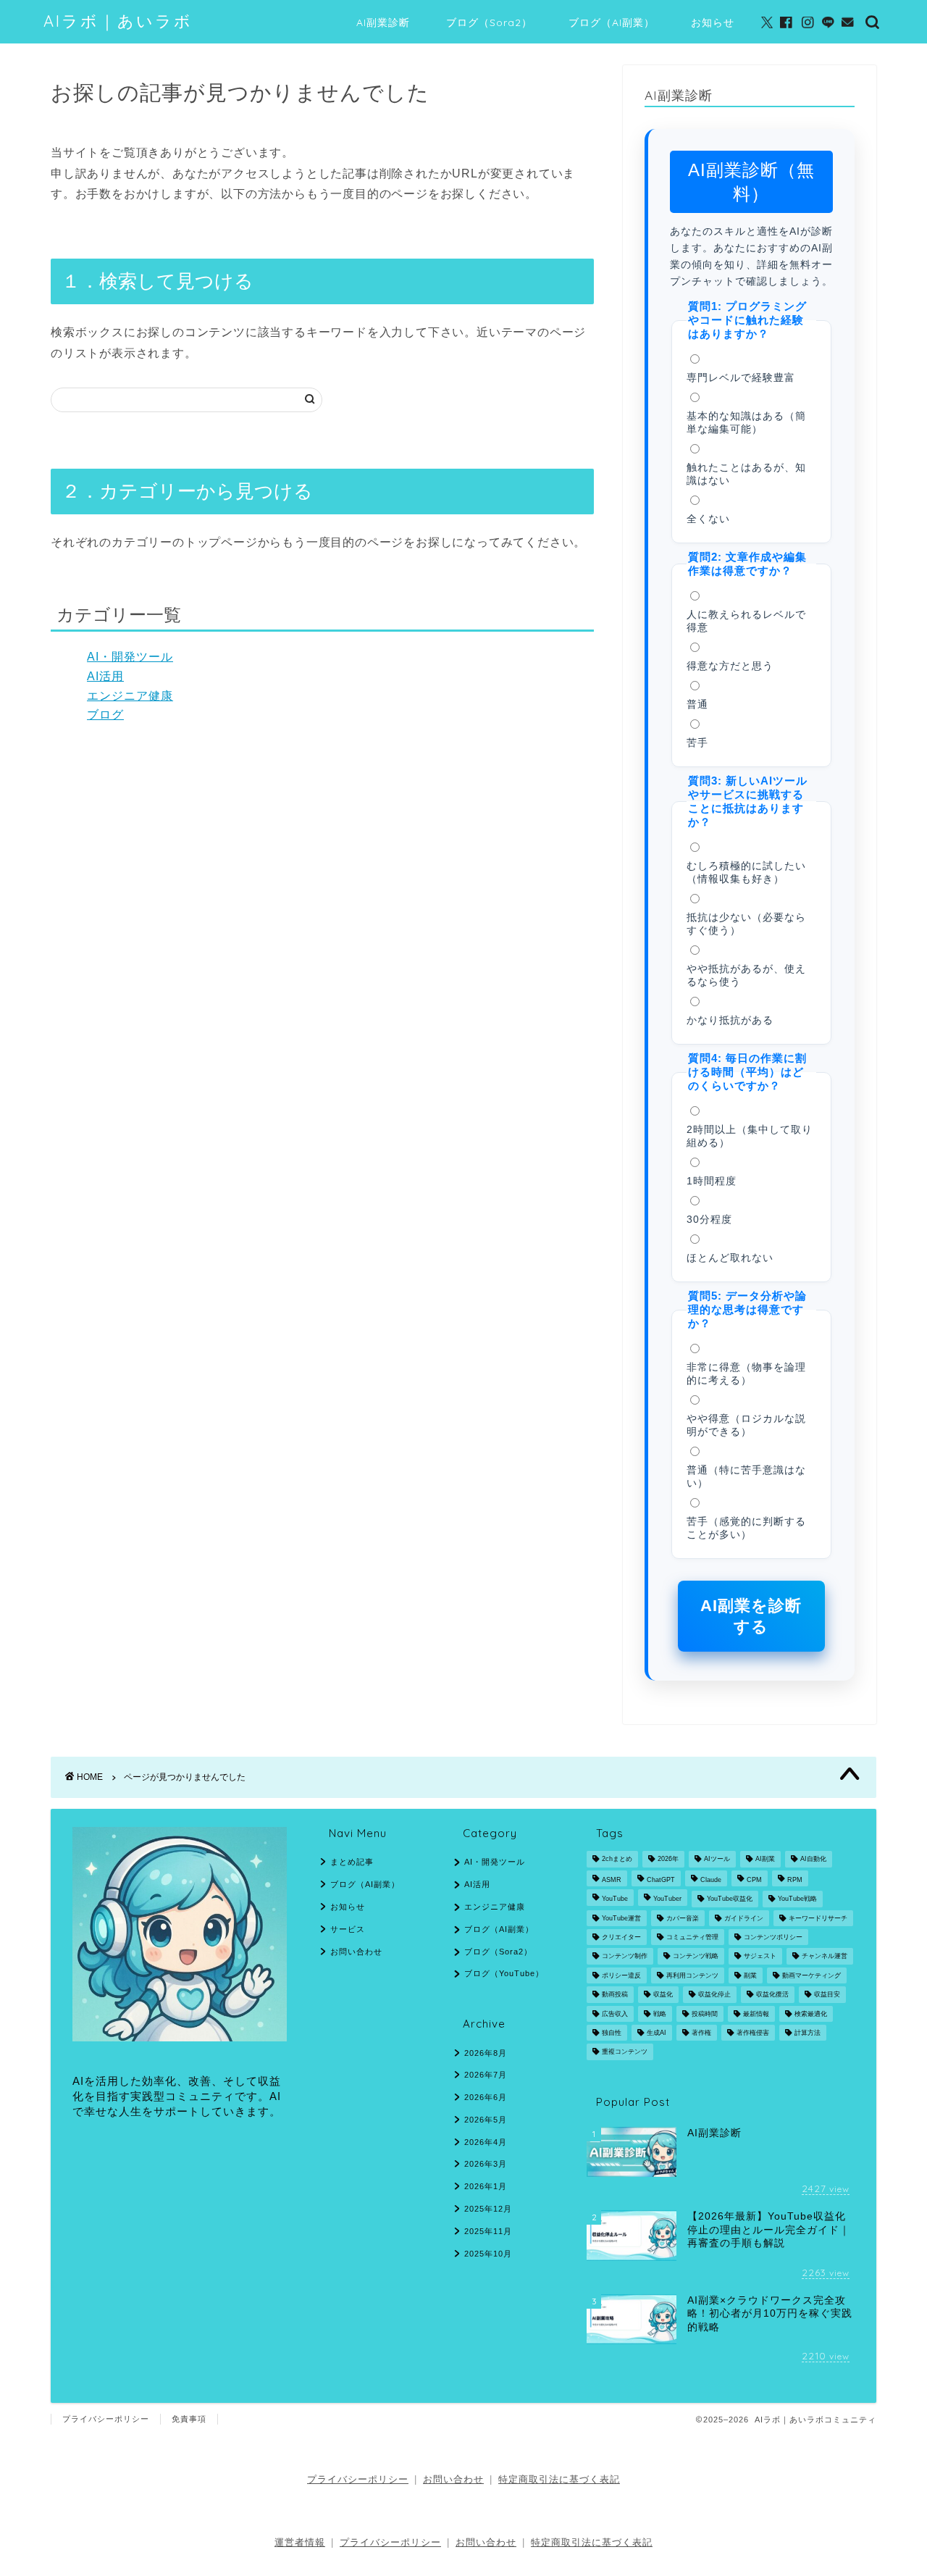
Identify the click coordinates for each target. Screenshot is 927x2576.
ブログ (105, 715)
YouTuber (667, 1899)
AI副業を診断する (751, 1616)
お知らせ (713, 22)
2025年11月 (488, 2231)
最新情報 (756, 2014)
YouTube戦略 (797, 1899)
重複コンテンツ (625, 2052)
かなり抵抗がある (730, 1020)
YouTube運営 (621, 1918)
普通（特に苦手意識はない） (746, 1477)
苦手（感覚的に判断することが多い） (746, 1528)
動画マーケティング (811, 1975)
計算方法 (808, 2033)
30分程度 (709, 1220)
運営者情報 (300, 2542)
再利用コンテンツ (692, 1975)
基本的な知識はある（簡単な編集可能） (746, 423)
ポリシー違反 (621, 1975)
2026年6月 (486, 2097)
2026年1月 (486, 2186)
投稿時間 (705, 2014)
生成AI (657, 2033)
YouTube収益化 (730, 1899)
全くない (708, 519)
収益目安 (827, 1995)
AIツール (717, 1860)
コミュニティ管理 (692, 1937)
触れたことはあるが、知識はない (746, 474)
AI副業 (765, 1860)
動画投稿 (615, 1995)
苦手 (697, 743)
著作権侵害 (753, 2033)
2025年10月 (488, 2254)
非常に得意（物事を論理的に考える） (746, 1374)
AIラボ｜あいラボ (118, 21)
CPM (754, 1880)
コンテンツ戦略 (696, 1957)
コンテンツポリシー (773, 1937)
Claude (711, 1880)
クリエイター (621, 1937)
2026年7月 (486, 2075)
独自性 (612, 2033)
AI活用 (105, 676)
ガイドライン (744, 1918)
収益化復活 (772, 1995)
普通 (697, 704)
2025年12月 (488, 2209)
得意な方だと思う (730, 666)
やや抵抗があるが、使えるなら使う (746, 975)
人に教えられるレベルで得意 (746, 621)
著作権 (701, 2033)
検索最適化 (811, 2014)
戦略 (660, 2014)
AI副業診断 (383, 22)
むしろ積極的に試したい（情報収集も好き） (746, 873)
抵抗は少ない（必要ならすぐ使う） (746, 924)
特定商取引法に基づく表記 (559, 2479)
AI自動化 (813, 1860)
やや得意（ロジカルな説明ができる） (746, 1425)
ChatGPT (661, 1880)
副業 (750, 1975)
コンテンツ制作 (625, 1957)
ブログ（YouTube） (504, 1973)
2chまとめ (617, 1860)
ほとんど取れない (730, 1258)
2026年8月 (486, 2053)
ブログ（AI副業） (612, 22)
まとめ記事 (352, 1862)
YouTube (615, 1899)
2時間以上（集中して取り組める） (750, 1136)
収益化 (663, 1995)
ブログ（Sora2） (489, 22)
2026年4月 (486, 2142)
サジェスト (760, 1957)
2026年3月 (486, 2164)
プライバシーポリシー (106, 2419)
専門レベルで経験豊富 (741, 378)
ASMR (612, 1880)
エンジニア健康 (130, 696)
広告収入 (615, 2014)
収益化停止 (714, 1995)
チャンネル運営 (825, 1957)
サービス (348, 1929)
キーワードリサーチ (818, 1918)
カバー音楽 (683, 1918)
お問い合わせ (356, 1952)
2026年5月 (486, 2120)
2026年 (668, 1860)
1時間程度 (712, 1181)
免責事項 (189, 2419)
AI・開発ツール (130, 657)
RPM (795, 1880)
